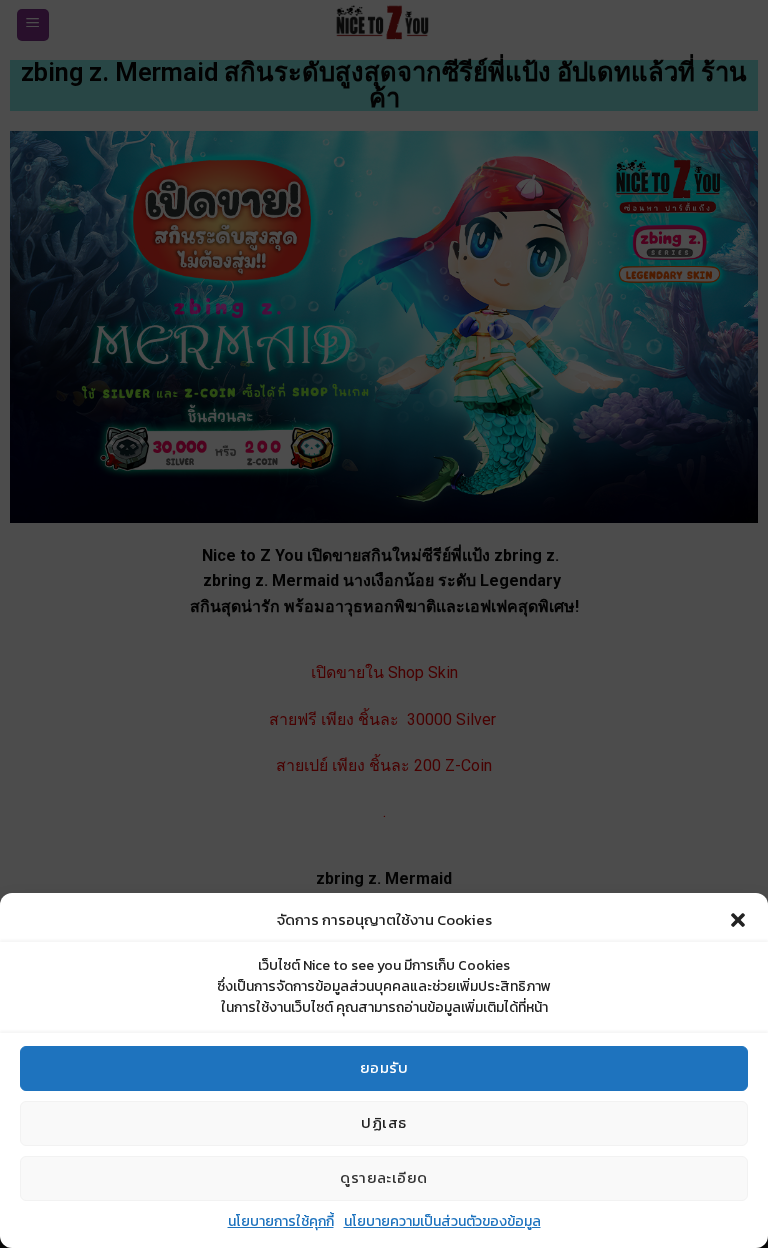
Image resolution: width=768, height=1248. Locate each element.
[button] (738, 920)
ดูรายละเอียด (384, 1177)
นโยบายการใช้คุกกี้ (281, 1221)
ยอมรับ (384, 1067)
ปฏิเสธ (383, 1122)
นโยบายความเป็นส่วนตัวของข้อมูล (442, 1221)
